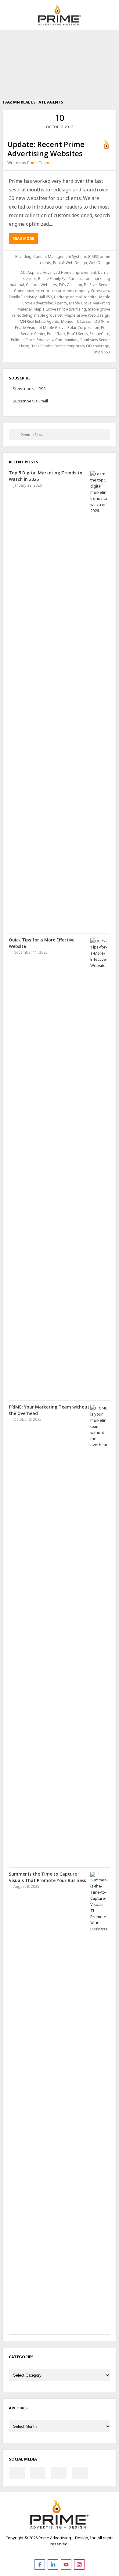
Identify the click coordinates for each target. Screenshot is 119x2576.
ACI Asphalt (31, 272)
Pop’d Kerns (78, 334)
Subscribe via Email (30, 401)
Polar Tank (56, 334)
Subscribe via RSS (29, 389)
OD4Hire (102, 321)
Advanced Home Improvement (69, 272)
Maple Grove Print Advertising (60, 309)
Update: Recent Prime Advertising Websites (46, 149)
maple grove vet (48, 315)
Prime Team (38, 163)
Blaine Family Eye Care (57, 279)
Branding (23, 256)
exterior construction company (63, 291)
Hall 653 (45, 297)
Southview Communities (58, 340)
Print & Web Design (70, 263)
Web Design (99, 263)
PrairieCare (99, 334)
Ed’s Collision (70, 285)
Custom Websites (41, 285)
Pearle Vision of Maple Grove (40, 328)
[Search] (15, 434)
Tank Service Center (48, 346)
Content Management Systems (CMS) (66, 256)
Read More (23, 238)
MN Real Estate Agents (40, 321)
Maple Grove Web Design (87, 315)
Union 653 (101, 352)
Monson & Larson (77, 321)
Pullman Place (23, 340)
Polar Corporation (83, 328)
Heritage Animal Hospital (76, 297)
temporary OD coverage (88, 346)
